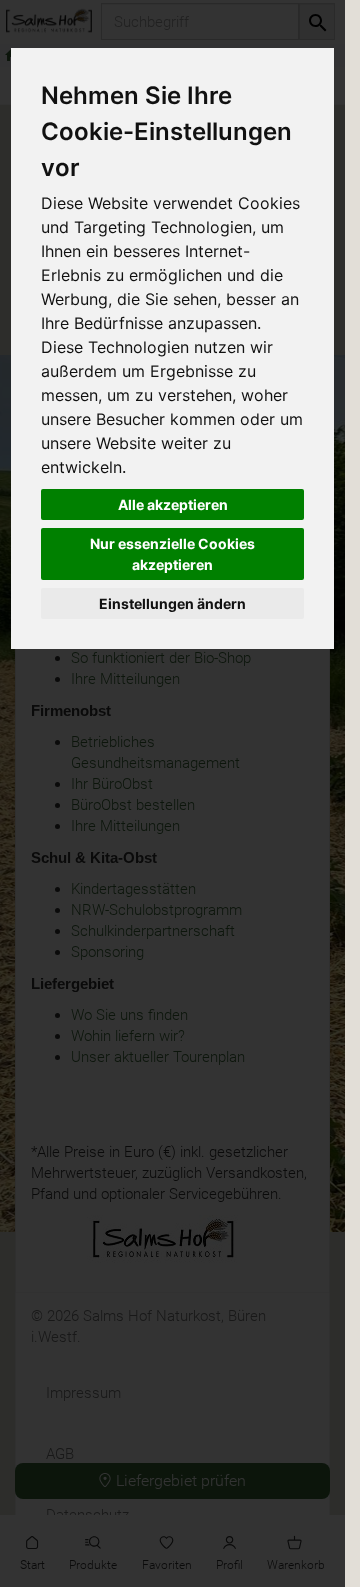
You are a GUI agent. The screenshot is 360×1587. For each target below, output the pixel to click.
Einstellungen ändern (172, 603)
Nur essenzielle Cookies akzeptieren (172, 554)
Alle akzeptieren (173, 504)
